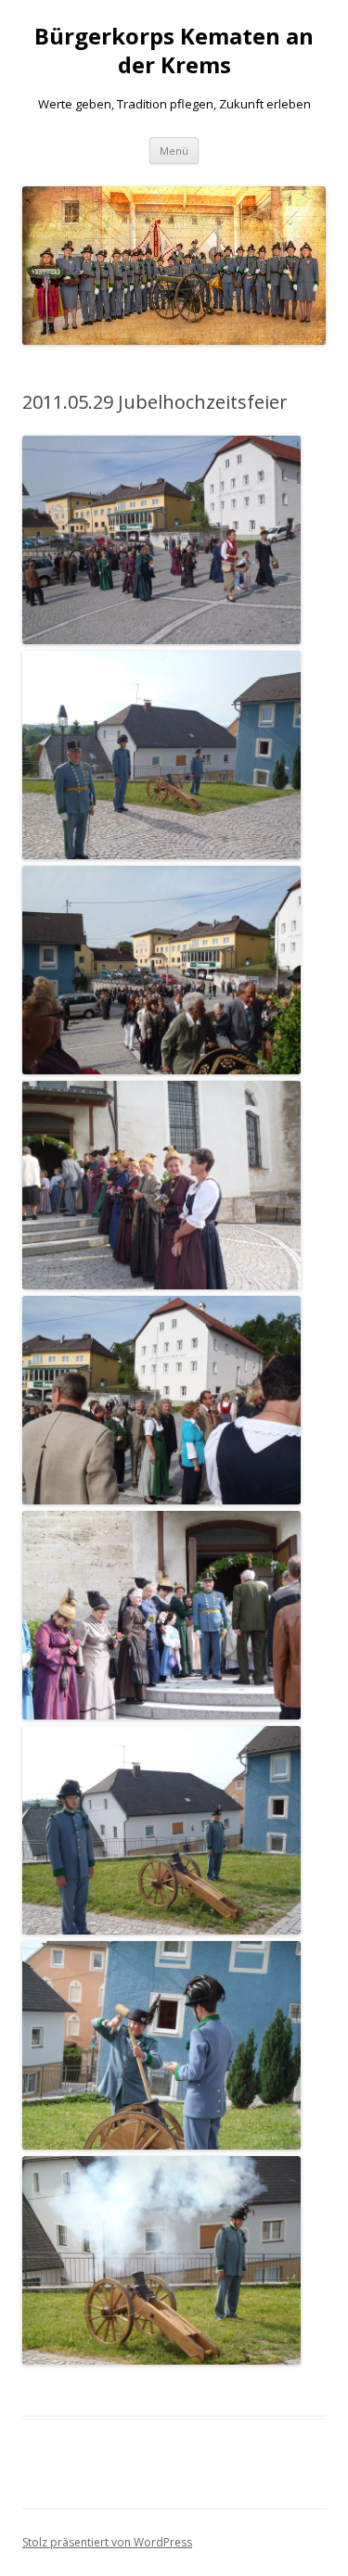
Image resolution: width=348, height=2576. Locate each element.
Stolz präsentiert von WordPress (107, 2542)
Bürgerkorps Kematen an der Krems (174, 51)
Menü (174, 151)
